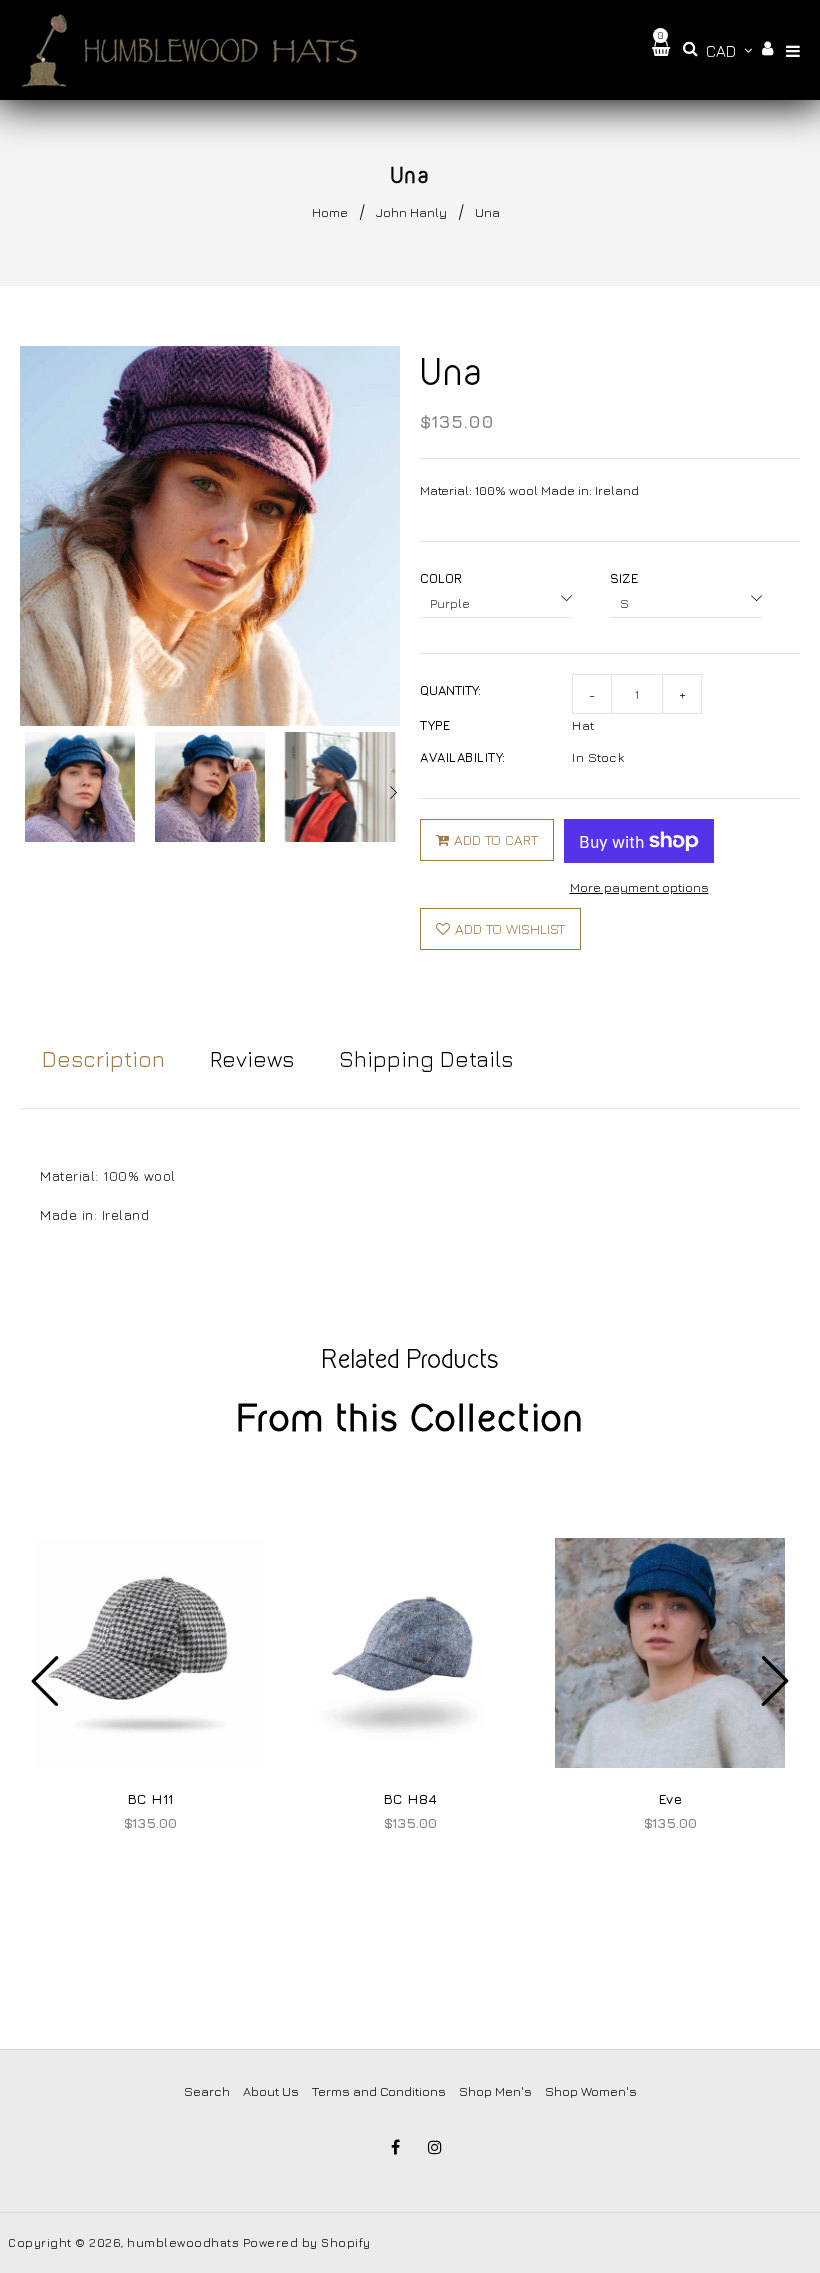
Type (435, 725)
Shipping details (426, 1059)
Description (103, 1059)
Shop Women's (591, 2091)
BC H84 (410, 1798)
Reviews (252, 1059)
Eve (670, 1798)
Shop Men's (495, 2091)
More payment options (639, 887)
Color (441, 578)
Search (207, 2091)
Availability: (463, 757)
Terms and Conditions (379, 2091)
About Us (271, 2091)
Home (330, 212)
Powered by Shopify (307, 2242)
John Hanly (411, 212)
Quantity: (450, 690)
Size (624, 578)
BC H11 (150, 1798)
